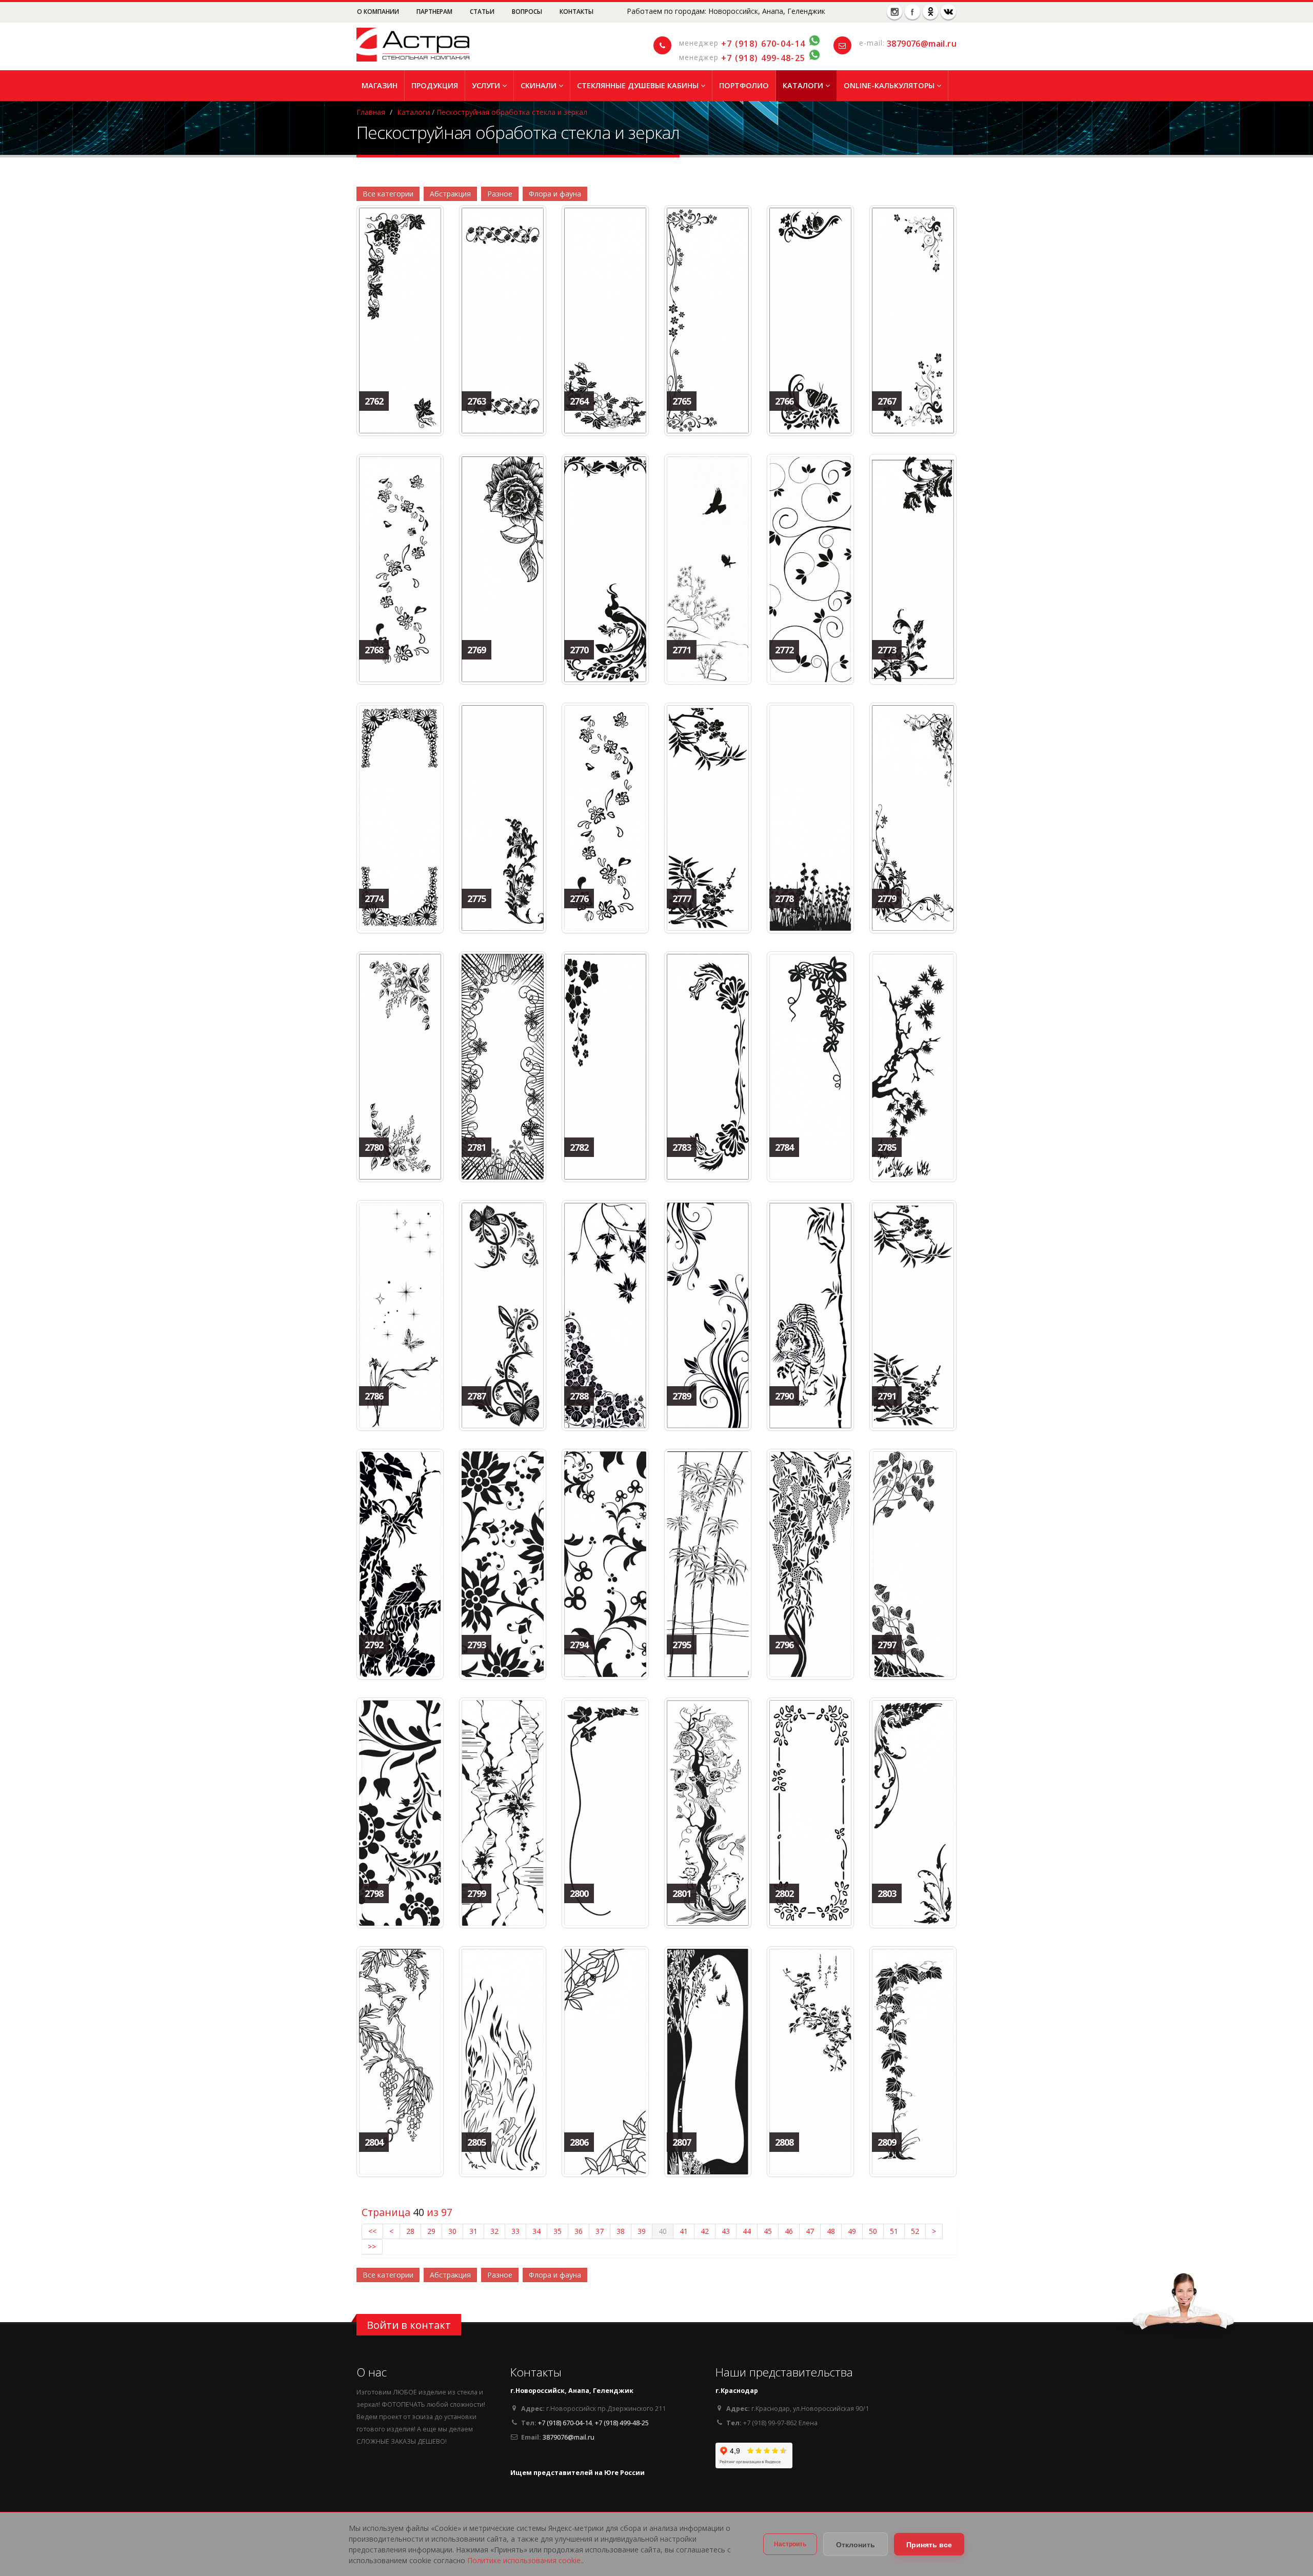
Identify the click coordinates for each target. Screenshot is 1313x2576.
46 (789, 2231)
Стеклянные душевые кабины (639, 85)
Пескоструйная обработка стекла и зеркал (512, 112)
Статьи (483, 12)
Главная (371, 112)
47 (810, 2231)
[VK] (948, 12)
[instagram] (894, 12)
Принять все (929, 2544)
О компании (379, 12)
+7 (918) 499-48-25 (763, 58)
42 (705, 2231)
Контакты (576, 12)
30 (452, 2231)
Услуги (487, 85)
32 (494, 2231)
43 (726, 2231)
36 (579, 2231)
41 (684, 2231)
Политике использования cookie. (525, 2560)
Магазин (380, 85)
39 (642, 2231)
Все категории (388, 194)
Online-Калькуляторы (890, 85)
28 (410, 2231)
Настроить (790, 2544)
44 (747, 2231)
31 (473, 2231)
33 (515, 2231)
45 (768, 2231)
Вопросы (528, 12)
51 (894, 2231)
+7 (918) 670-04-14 (763, 44)
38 (621, 2231)
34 (536, 2231)
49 (852, 2231)
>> (372, 2246)
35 (558, 2231)
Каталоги (804, 85)
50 (873, 2231)
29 (431, 2231)
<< (372, 2231)
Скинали (540, 85)
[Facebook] (912, 12)
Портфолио (744, 85)
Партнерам (435, 12)
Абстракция (450, 194)
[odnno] (930, 12)
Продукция (435, 85)
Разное (500, 194)
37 (600, 2231)
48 (831, 2231)
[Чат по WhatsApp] (814, 44)
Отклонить (856, 2544)
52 (915, 2231)
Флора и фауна (555, 194)
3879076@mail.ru (922, 44)
